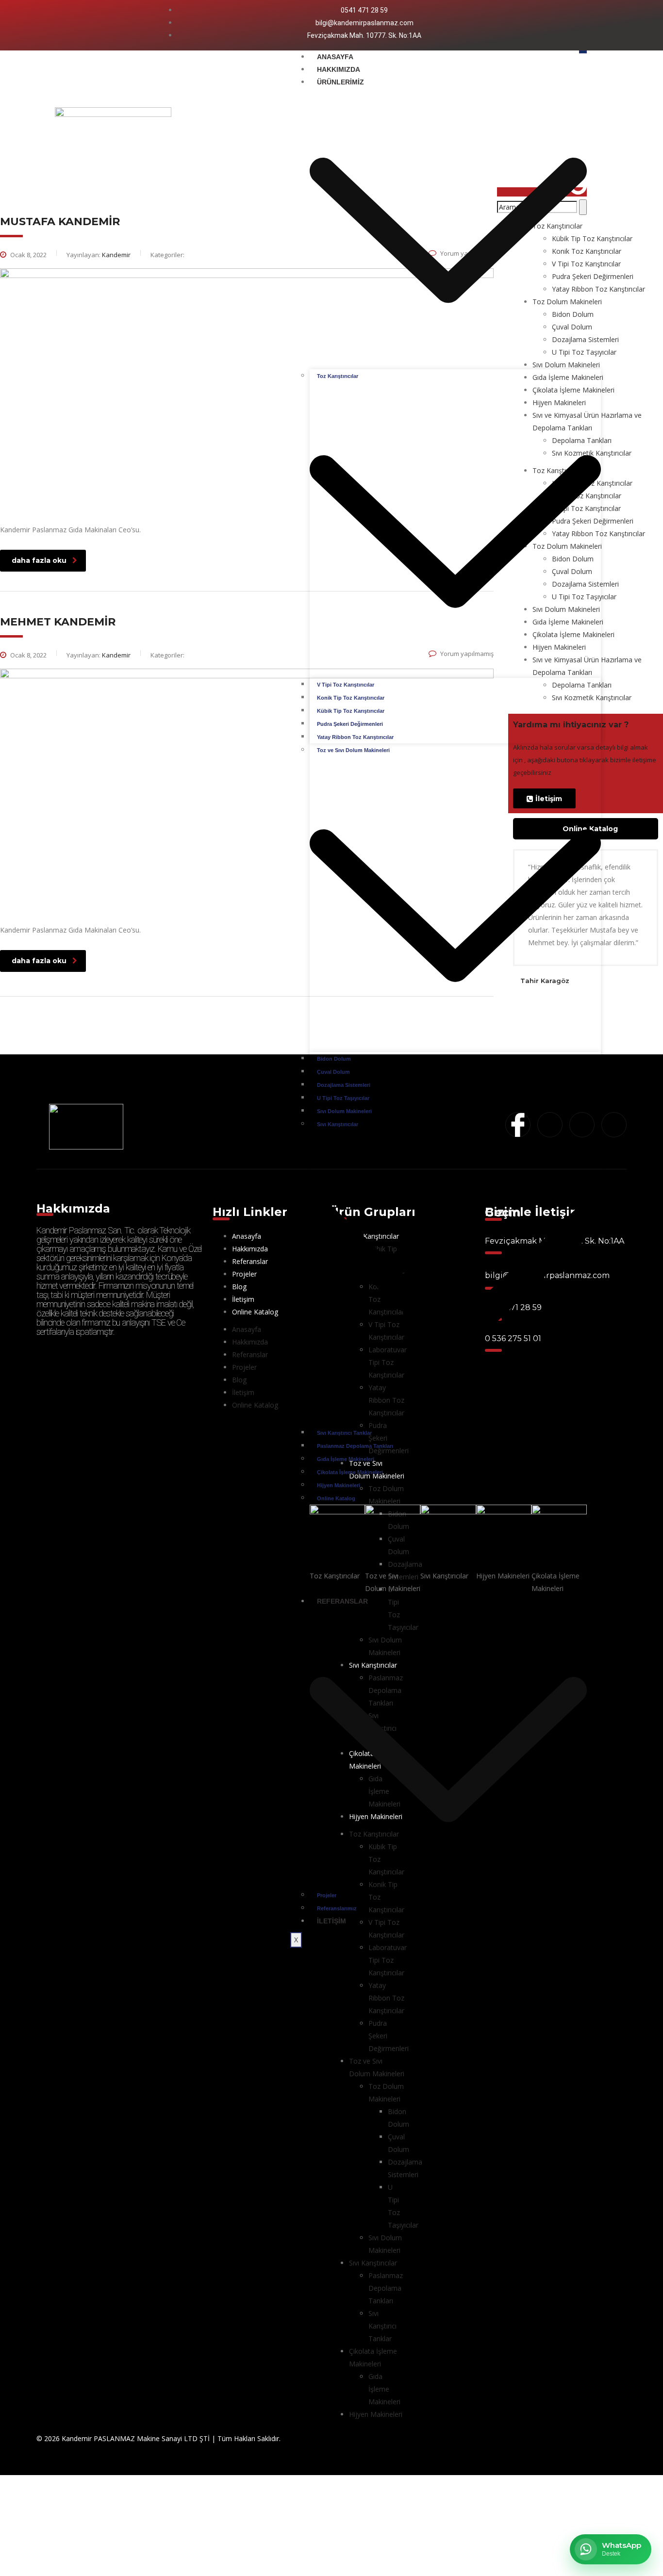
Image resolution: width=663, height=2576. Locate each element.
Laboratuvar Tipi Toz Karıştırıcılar (388, 1960)
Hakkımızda (339, 69)
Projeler (327, 1895)
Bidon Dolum (334, 1059)
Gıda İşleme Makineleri (346, 1459)
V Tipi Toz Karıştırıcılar (346, 685)
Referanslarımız (337, 1908)
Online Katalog (336, 1498)
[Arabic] (576, 25)
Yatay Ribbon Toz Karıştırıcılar (355, 737)
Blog (239, 1287)
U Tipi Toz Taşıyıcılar (343, 1098)
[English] (589, 25)
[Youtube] (107, 23)
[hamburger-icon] (583, 52)
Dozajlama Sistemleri (344, 1085)
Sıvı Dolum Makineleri (344, 1111)
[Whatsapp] (124, 23)
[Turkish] (614, 25)
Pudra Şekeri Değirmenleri (350, 724)
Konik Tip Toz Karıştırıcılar (351, 698)
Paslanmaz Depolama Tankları (355, 1446)
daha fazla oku (39, 560)
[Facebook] (74, 23)
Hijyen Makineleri (339, 1485)
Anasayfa (335, 57)
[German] (601, 25)
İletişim (331, 1921)
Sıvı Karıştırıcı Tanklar (344, 1433)
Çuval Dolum (333, 1072)
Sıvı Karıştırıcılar (373, 2263)
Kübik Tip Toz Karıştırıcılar (351, 711)
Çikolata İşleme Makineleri (350, 1472)
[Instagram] (91, 23)
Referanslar (250, 1261)
